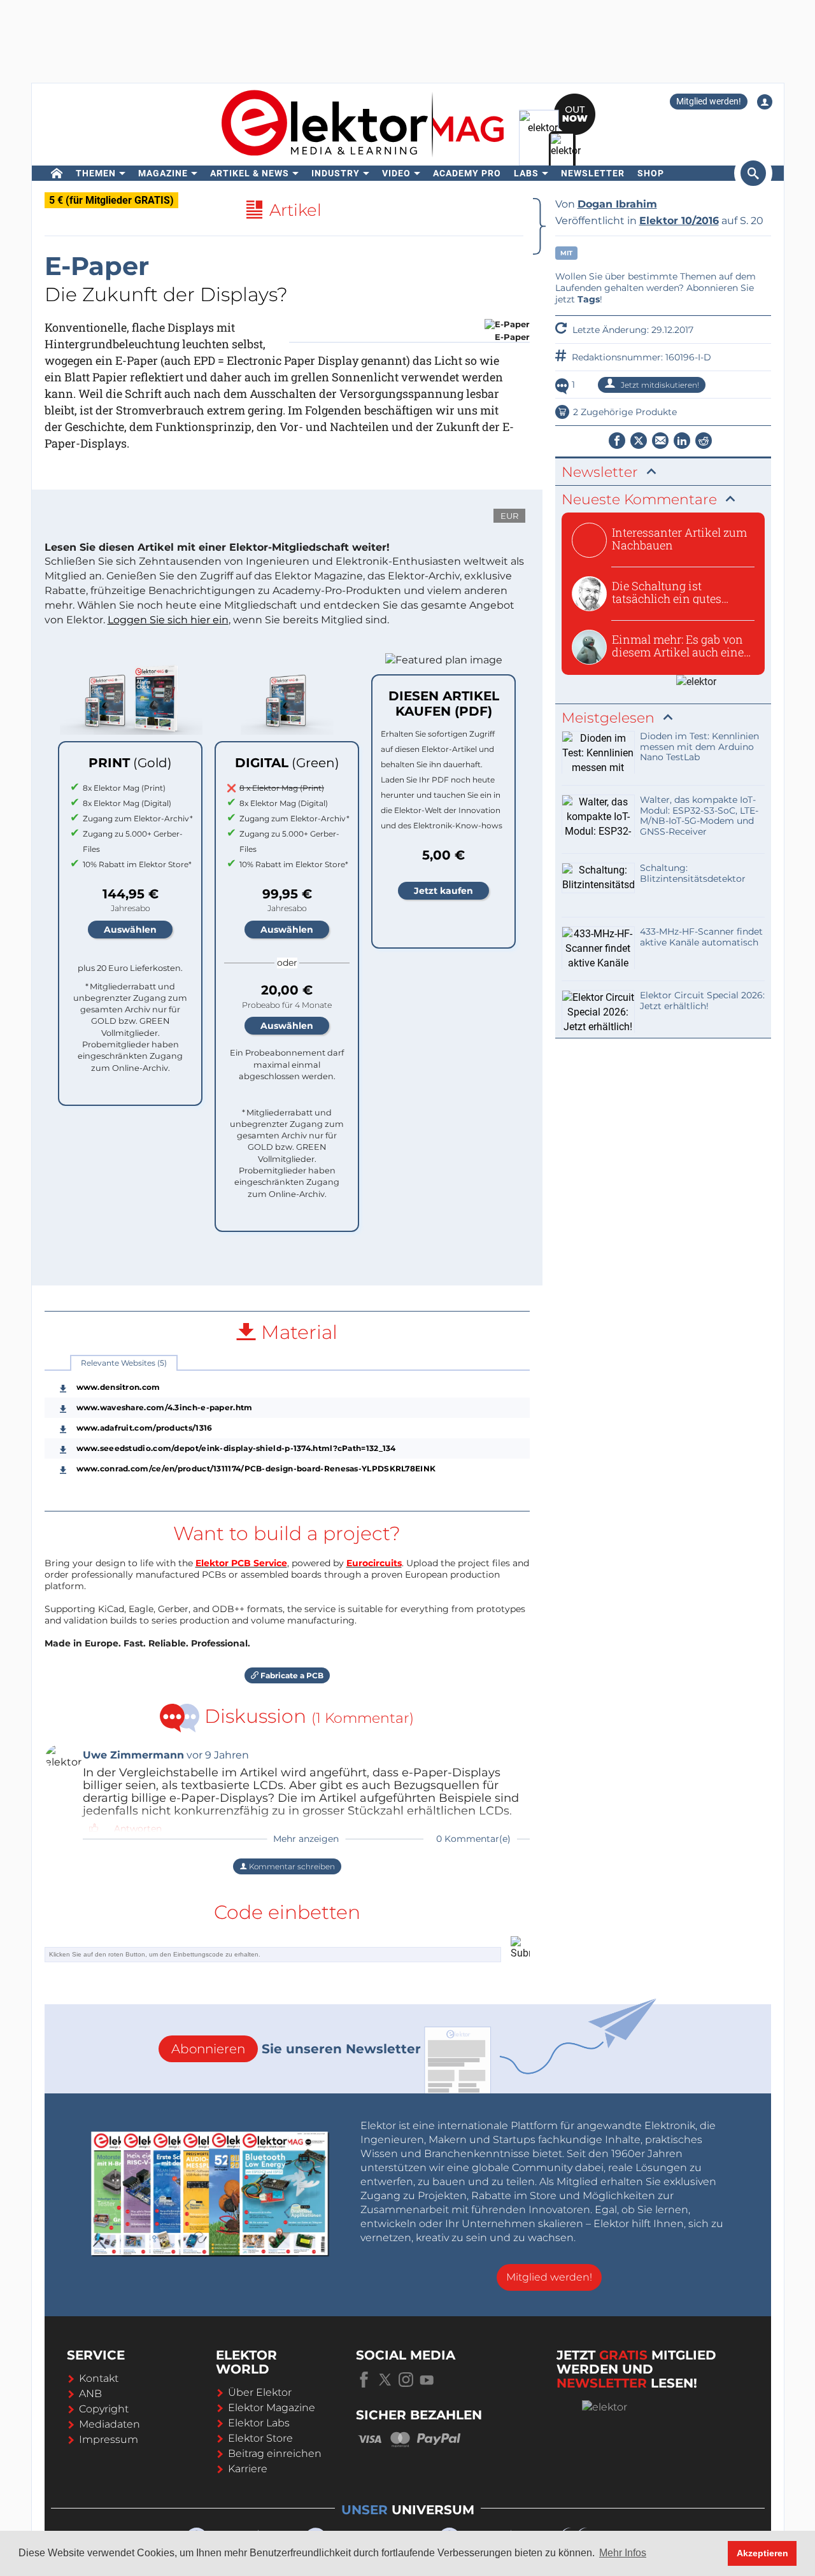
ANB (90, 2394)
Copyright (104, 2409)
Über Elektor (260, 2392)
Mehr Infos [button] (623, 2553)
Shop (651, 173)
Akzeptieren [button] (762, 2553)
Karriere (248, 2469)
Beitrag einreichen (275, 2453)
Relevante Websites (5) (124, 1363)
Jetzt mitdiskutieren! (659, 385)
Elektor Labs (259, 2423)
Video (396, 173)
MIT (566, 253)
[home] (57, 173)
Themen (96, 173)
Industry (336, 173)
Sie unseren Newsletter (296, 2049)
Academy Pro (467, 173)
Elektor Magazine (272, 2408)
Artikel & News (250, 173)
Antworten (138, 1829)
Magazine (163, 173)
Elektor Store (260, 2438)
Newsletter (593, 173)
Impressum (109, 2439)
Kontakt (99, 2378)
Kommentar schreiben (291, 1866)
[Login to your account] (765, 102)
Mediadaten (110, 2424)
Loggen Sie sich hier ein (168, 620)
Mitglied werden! (709, 101)
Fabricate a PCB (291, 1675)
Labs (526, 173)
